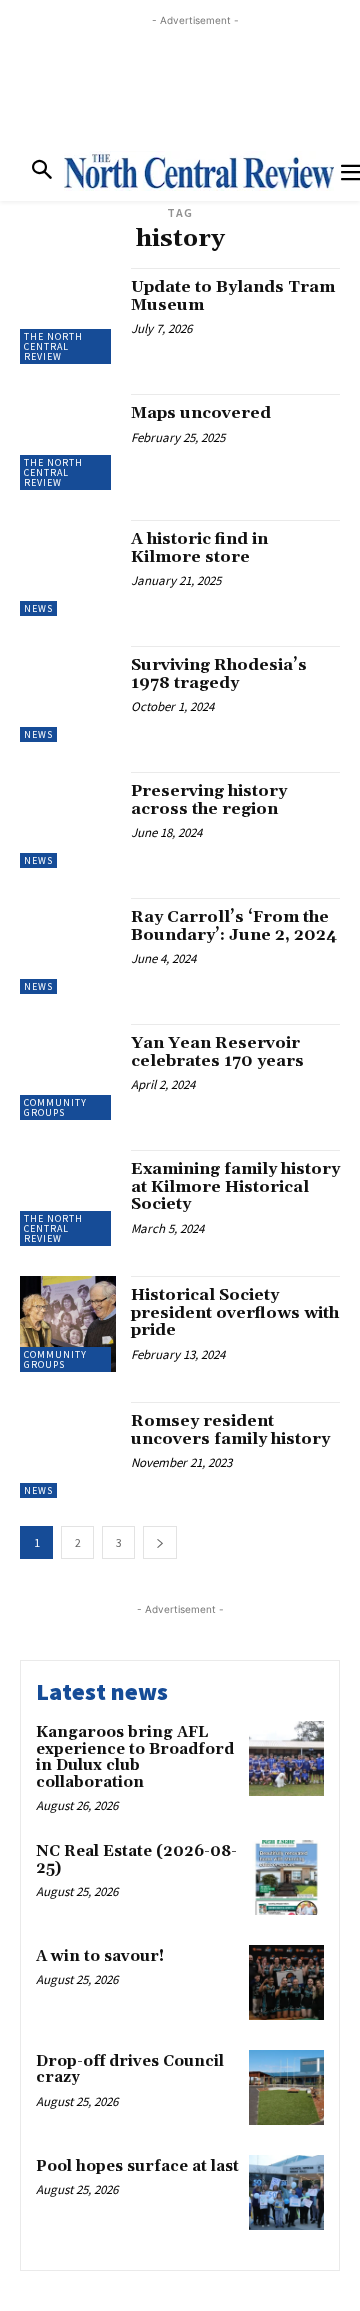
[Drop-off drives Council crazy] (286, 2087)
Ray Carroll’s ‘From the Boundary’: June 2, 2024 (234, 926)
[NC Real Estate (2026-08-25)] (286, 1877)
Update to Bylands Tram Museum (233, 296)
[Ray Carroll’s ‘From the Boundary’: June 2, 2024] (68, 946)
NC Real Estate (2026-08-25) (136, 1860)
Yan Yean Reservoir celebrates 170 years (217, 1052)
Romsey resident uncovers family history (230, 1430)
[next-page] (160, 1542)
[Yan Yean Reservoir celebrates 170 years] (68, 1072)
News (38, 608)
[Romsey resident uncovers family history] (68, 1450)
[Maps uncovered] (68, 442)
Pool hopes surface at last (137, 2166)
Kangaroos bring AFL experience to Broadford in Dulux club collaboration (135, 1757)
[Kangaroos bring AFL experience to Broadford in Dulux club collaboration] (286, 1758)
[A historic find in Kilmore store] (68, 568)
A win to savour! (100, 1956)
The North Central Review (53, 346)
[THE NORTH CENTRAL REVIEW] (199, 171)
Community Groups (55, 1107)
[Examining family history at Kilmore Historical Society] (68, 1198)
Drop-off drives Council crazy (130, 2070)
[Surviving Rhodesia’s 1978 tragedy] (68, 694)
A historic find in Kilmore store (199, 548)
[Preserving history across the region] (68, 820)
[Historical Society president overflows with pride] (68, 1324)
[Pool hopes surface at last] (286, 2192)
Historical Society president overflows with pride (235, 1312)
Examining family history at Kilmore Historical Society (235, 1186)
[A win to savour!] (286, 1982)
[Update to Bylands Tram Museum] (68, 316)
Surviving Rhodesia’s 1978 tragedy (219, 674)
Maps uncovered (201, 413)
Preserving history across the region (209, 800)
